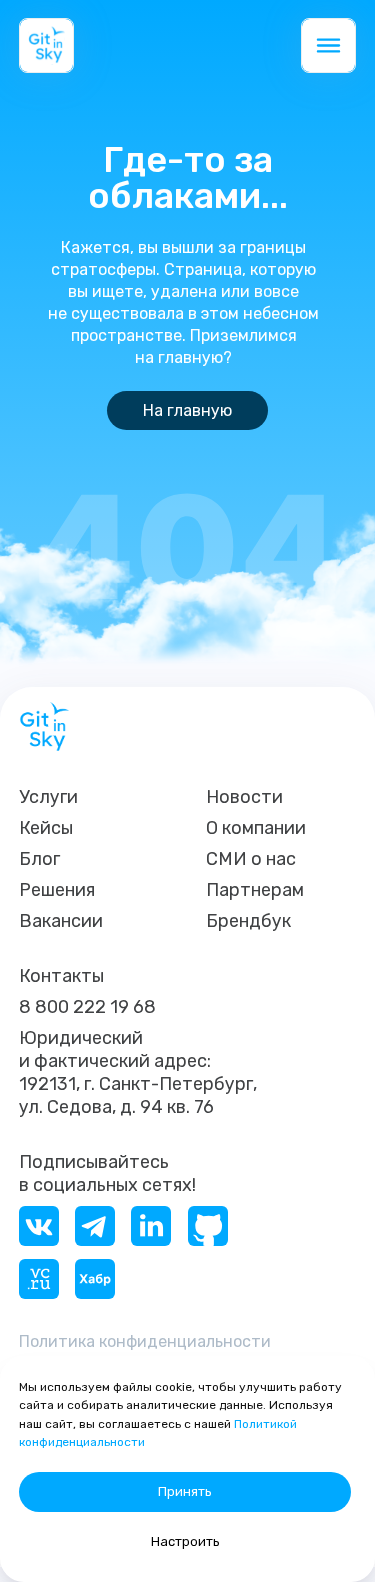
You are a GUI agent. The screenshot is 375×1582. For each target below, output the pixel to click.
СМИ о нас (251, 859)
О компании (256, 828)
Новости (244, 797)
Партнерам (255, 890)
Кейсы (46, 828)
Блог (39, 859)
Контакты (61, 976)
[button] (328, 45)
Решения (57, 890)
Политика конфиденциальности (145, 1341)
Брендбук (248, 921)
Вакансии (61, 921)
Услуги (48, 797)
